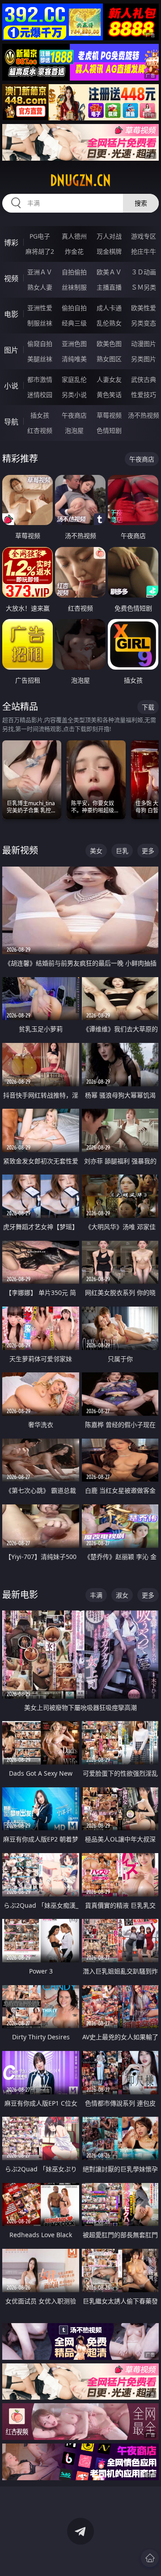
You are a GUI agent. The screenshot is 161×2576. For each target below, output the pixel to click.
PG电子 (40, 236)
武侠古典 (144, 379)
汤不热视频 (144, 415)
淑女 (122, 1595)
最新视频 (20, 850)
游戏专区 (144, 236)
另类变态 (144, 323)
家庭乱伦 (74, 379)
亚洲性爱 (40, 308)
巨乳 (122, 851)
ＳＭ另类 (144, 287)
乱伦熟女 (109, 323)
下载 (148, 707)
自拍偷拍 (74, 272)
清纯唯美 (74, 359)
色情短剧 (109, 430)
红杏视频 (40, 430)
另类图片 (144, 359)
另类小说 (74, 395)
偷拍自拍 (74, 308)
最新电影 (20, 1595)
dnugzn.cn (80, 180)
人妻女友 (109, 379)
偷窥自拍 (40, 344)
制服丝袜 (40, 323)
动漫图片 (144, 344)
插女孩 (40, 415)
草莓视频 (109, 415)
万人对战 (109, 236)
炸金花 (74, 251)
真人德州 (74, 236)
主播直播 (109, 287)
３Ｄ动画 (144, 272)
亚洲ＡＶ (40, 272)
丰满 (96, 1595)
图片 (11, 350)
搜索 (141, 203)
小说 (11, 386)
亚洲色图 (74, 344)
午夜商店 (74, 415)
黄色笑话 (109, 395)
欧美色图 (109, 344)
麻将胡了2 (40, 251)
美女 (96, 851)
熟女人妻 (40, 287)
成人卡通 (109, 308)
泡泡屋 (74, 430)
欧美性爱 (144, 308)
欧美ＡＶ (109, 272)
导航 (11, 422)
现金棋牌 (109, 251)
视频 (11, 278)
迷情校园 (40, 395)
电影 (11, 314)
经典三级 (74, 323)
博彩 (11, 243)
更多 (148, 851)
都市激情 (40, 379)
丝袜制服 (74, 287)
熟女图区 (109, 359)
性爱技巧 (144, 395)
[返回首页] (150, 2558)
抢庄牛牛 (144, 251)
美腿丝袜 (40, 359)
